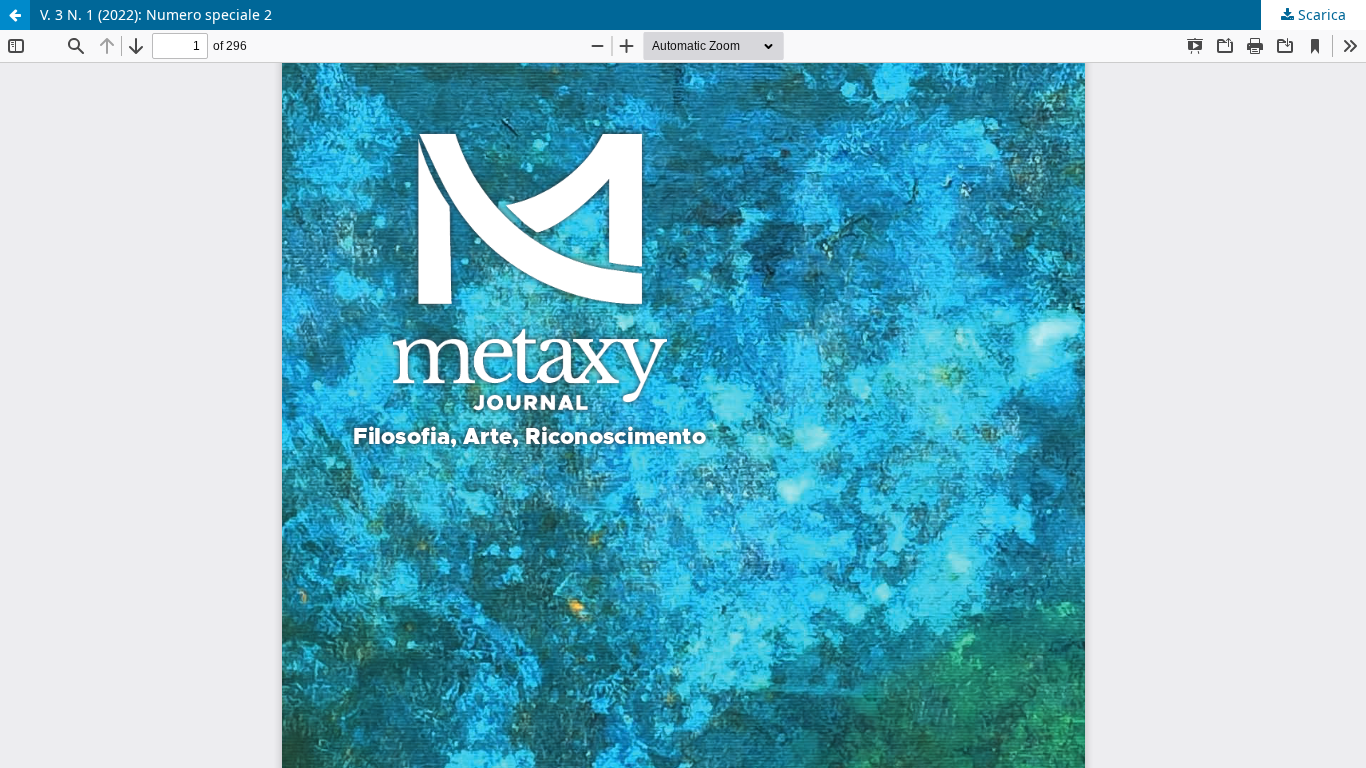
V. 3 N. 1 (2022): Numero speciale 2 (156, 14)
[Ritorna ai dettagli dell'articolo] (15, 15)
